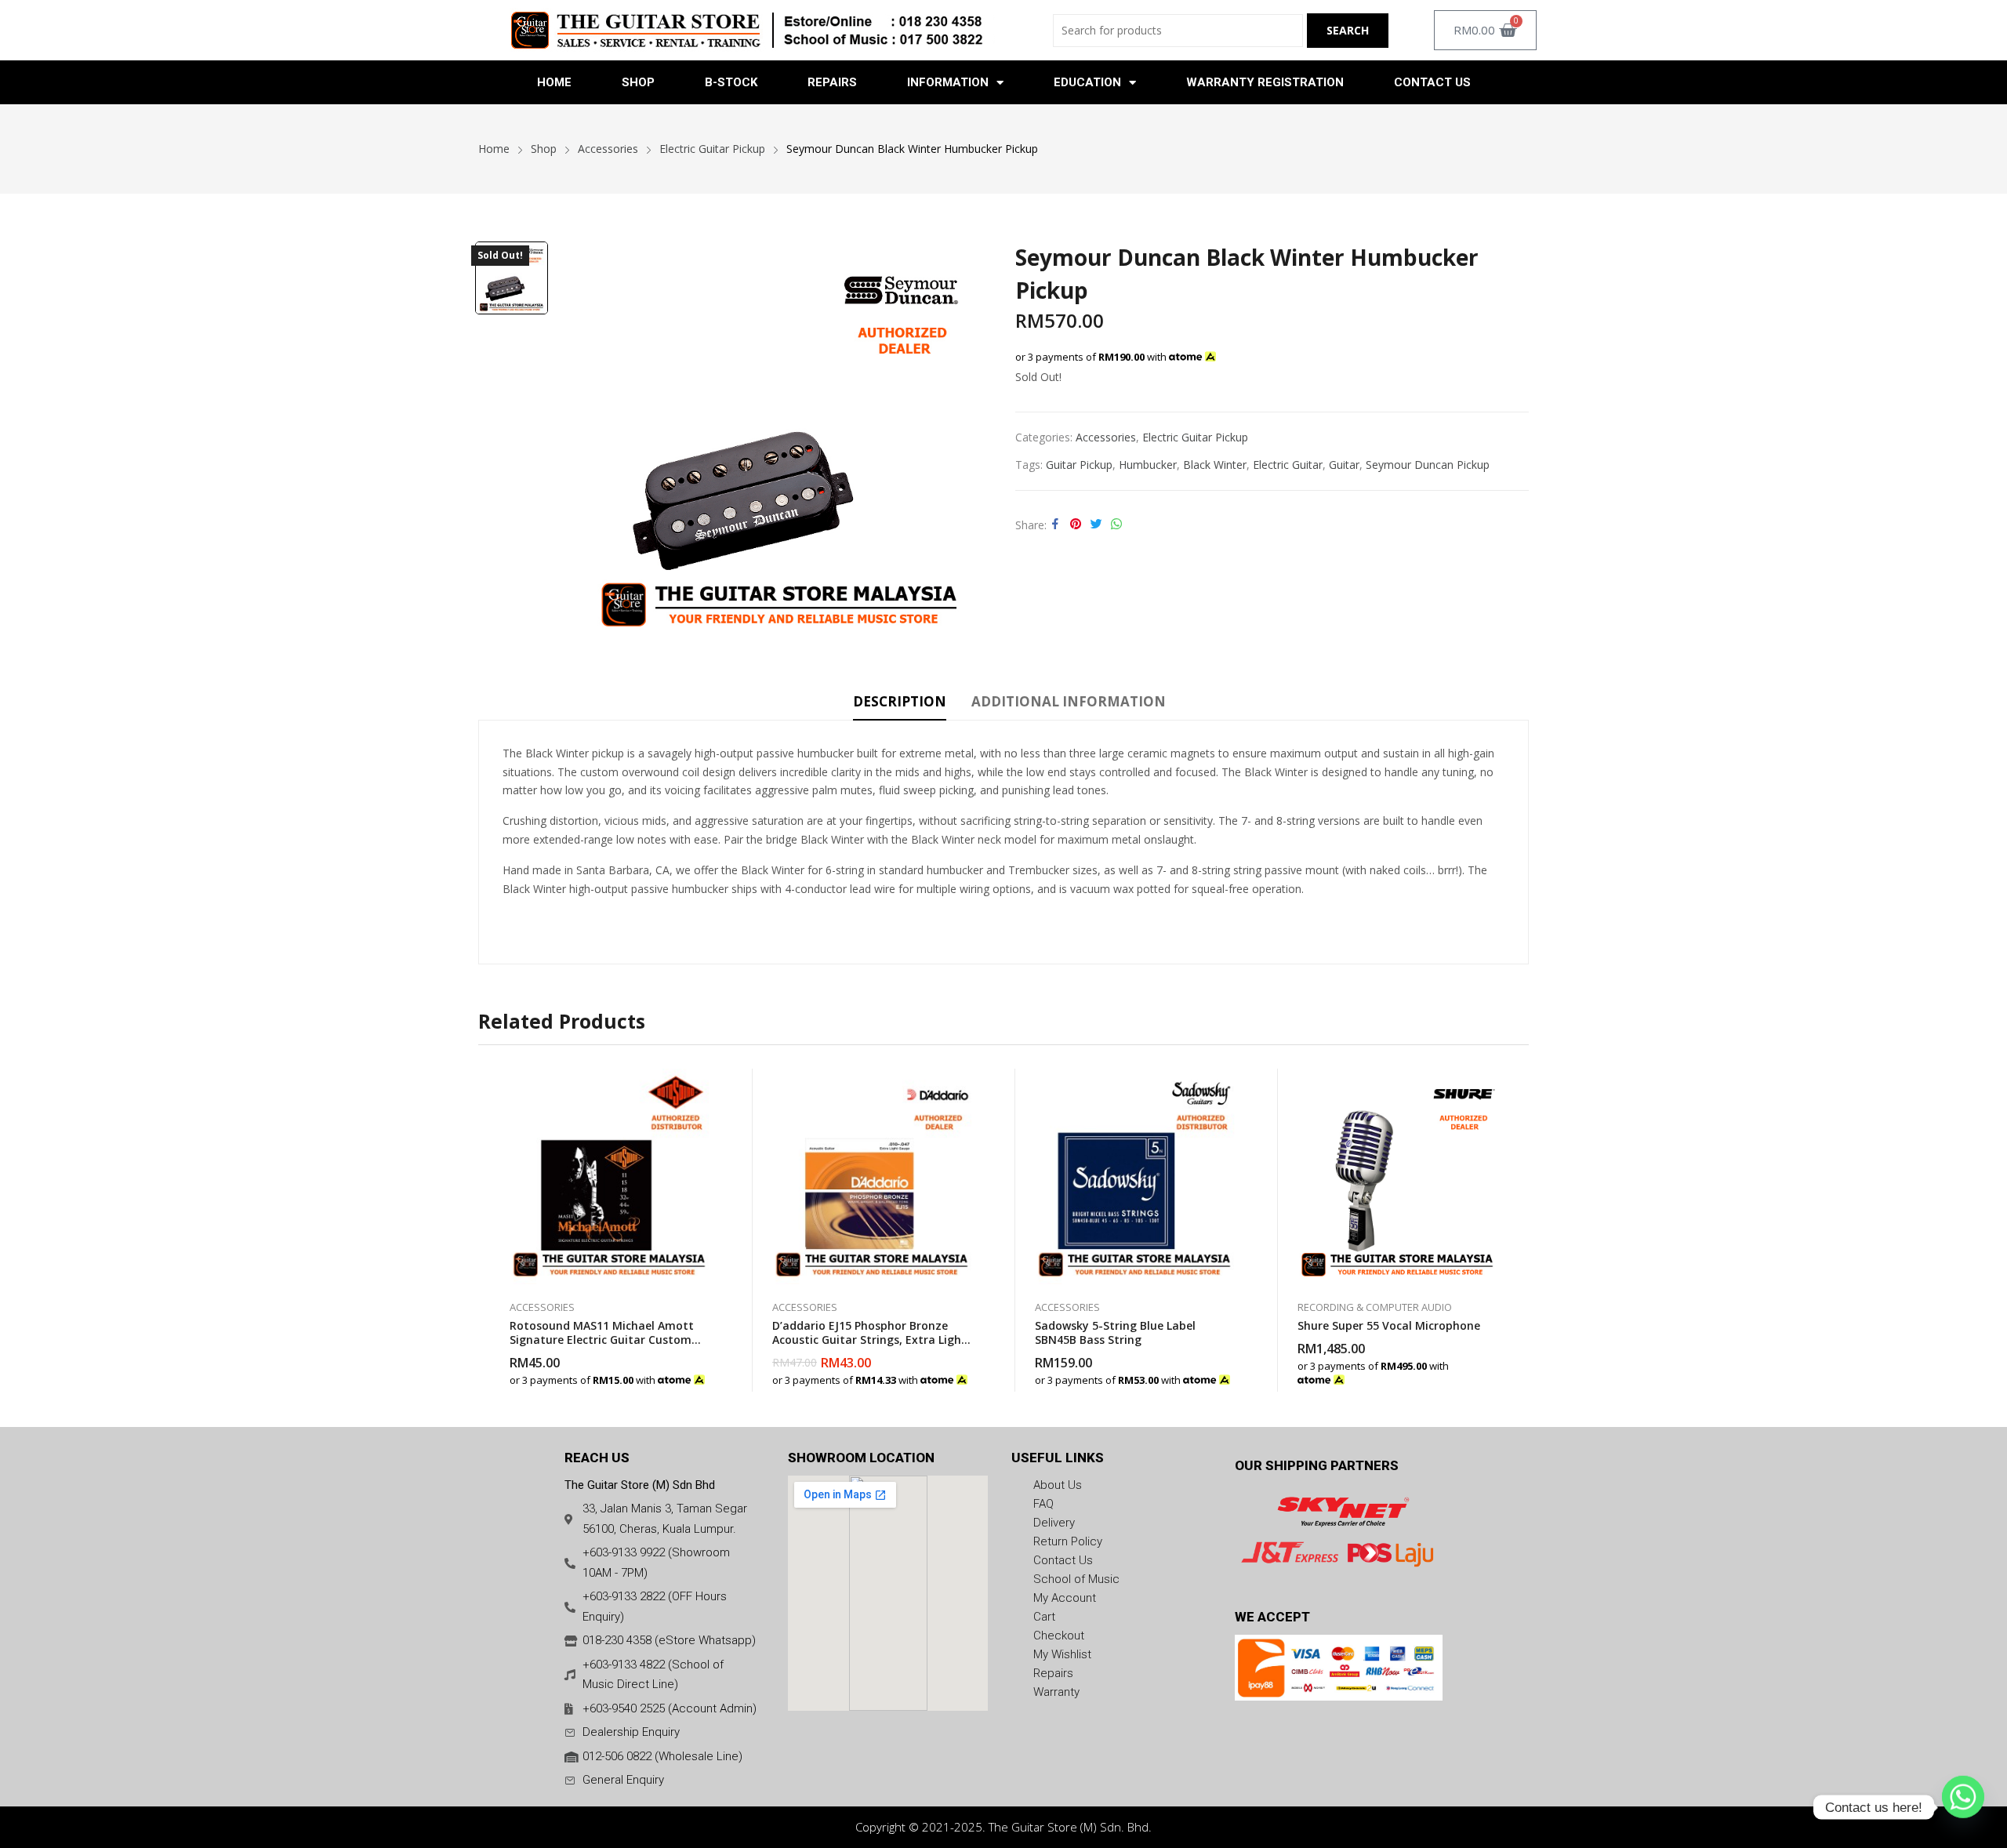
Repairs (832, 82)
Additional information (1069, 701)
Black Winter (1215, 465)
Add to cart (710, 1372)
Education (1087, 82)
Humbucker (1148, 465)
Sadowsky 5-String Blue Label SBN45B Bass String (1115, 1332)
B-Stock (731, 82)
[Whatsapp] (1963, 1807)
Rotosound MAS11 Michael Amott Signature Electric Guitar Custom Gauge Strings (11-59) (602, 1340)
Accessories (1106, 437)
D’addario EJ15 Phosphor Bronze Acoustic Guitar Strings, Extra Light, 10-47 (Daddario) (871, 1340)
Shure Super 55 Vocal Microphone (1389, 1325)
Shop (638, 82)
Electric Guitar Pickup (1195, 437)
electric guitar (1288, 465)
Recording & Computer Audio (1375, 1307)
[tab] (900, 704)
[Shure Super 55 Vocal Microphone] (1397, 1176)
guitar (1344, 465)
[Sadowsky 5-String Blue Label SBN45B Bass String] (1135, 1176)
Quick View (710, 1084)
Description (900, 701)
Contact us (1432, 82)
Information (948, 82)
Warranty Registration (1265, 82)
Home (554, 82)
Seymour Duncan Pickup (1428, 465)
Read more (972, 1372)
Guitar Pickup (1079, 465)
